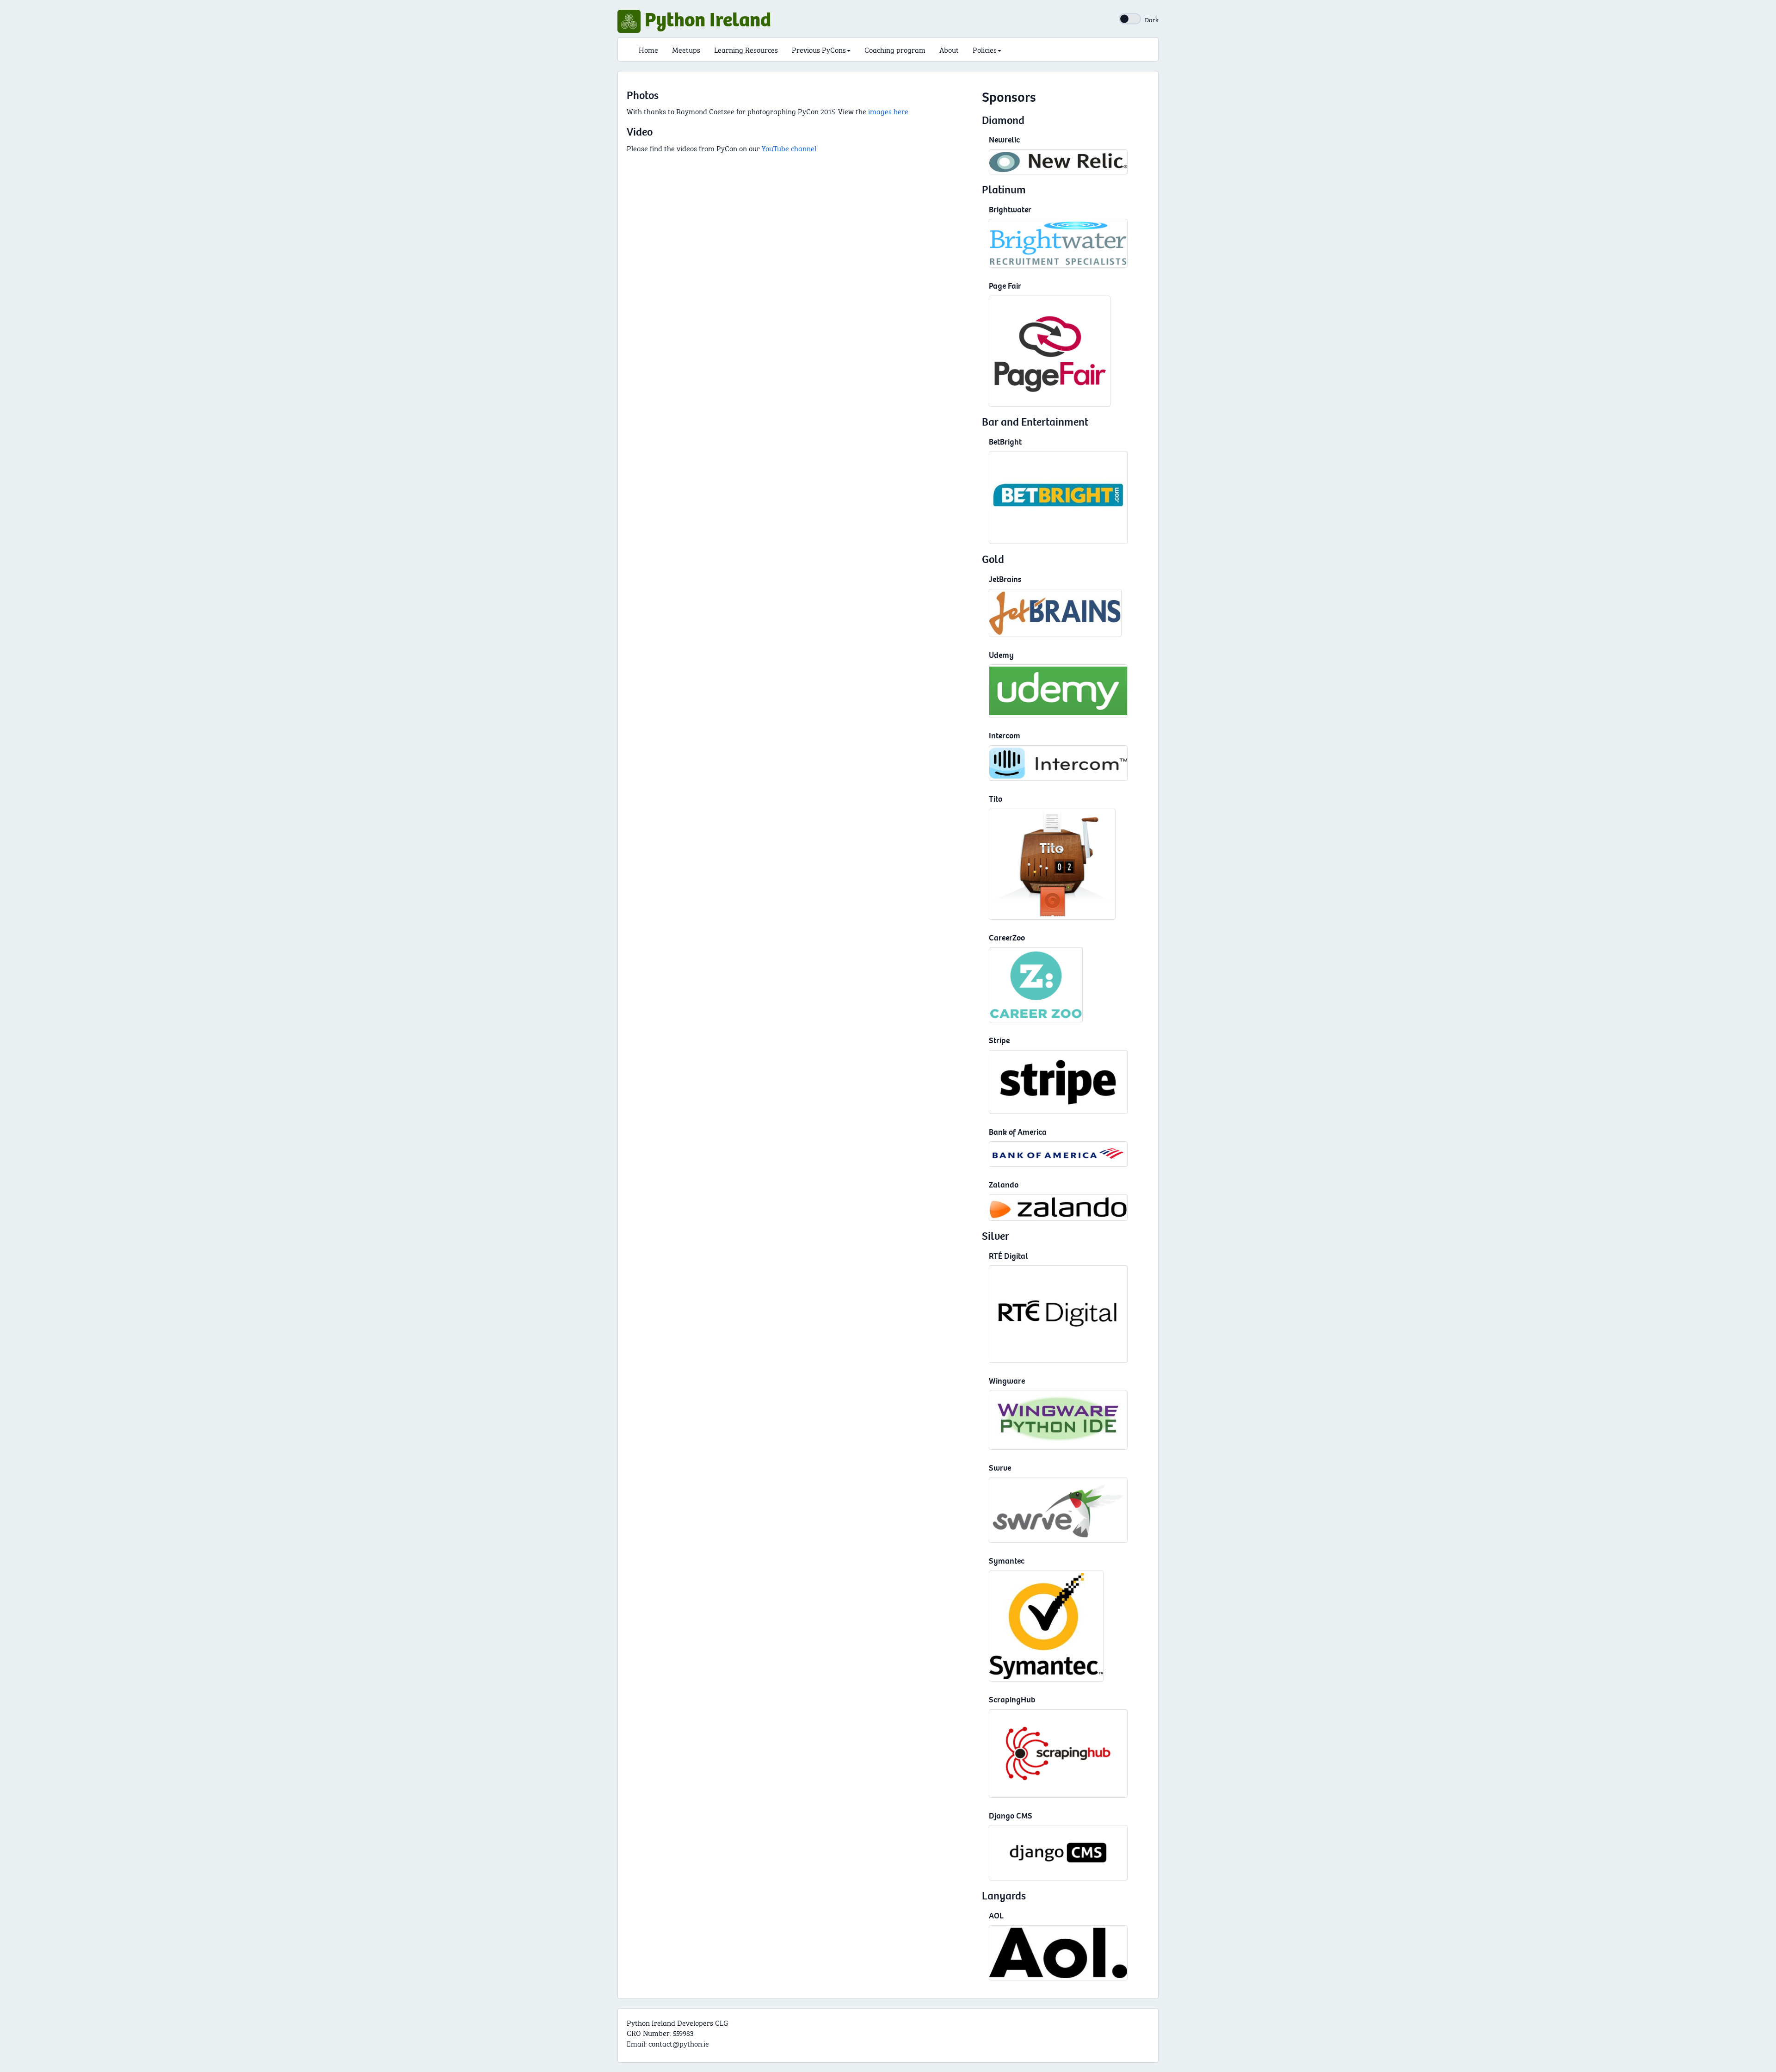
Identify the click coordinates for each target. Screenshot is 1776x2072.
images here (887, 111)
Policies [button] (985, 49)
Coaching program (895, 49)
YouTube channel (789, 148)
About (949, 49)
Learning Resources (746, 49)
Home (648, 49)
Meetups (686, 49)
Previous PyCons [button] (819, 49)
